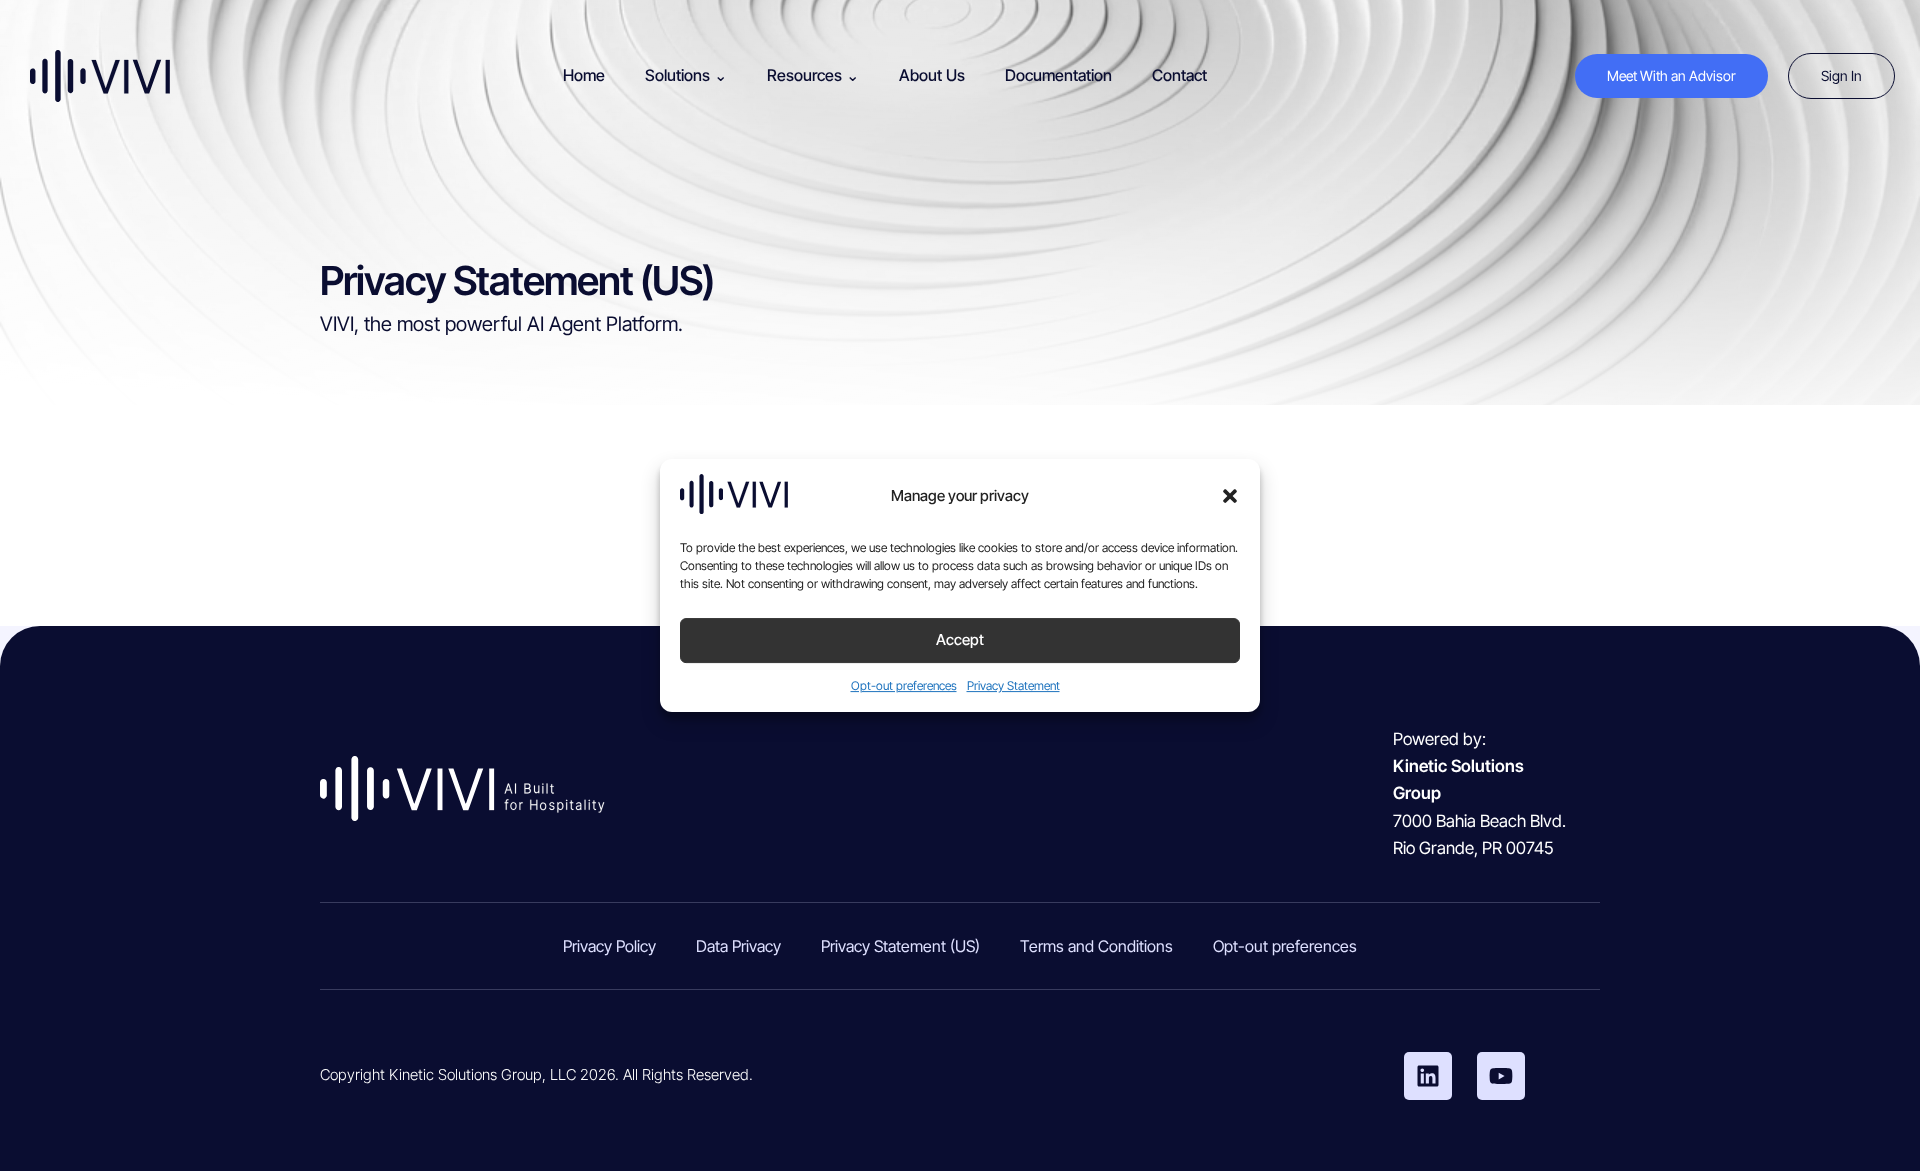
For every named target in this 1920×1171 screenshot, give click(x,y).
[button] (1230, 496)
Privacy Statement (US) (900, 946)
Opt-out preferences (904, 685)
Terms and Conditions (1096, 946)
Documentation (1058, 75)
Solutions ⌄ (686, 75)
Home (584, 75)
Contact (1179, 75)
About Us (932, 75)
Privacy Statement (1013, 685)
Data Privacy (738, 946)
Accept (960, 640)
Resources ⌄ (813, 75)
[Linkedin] (1428, 1076)
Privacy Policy (609, 946)
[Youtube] (1501, 1076)
